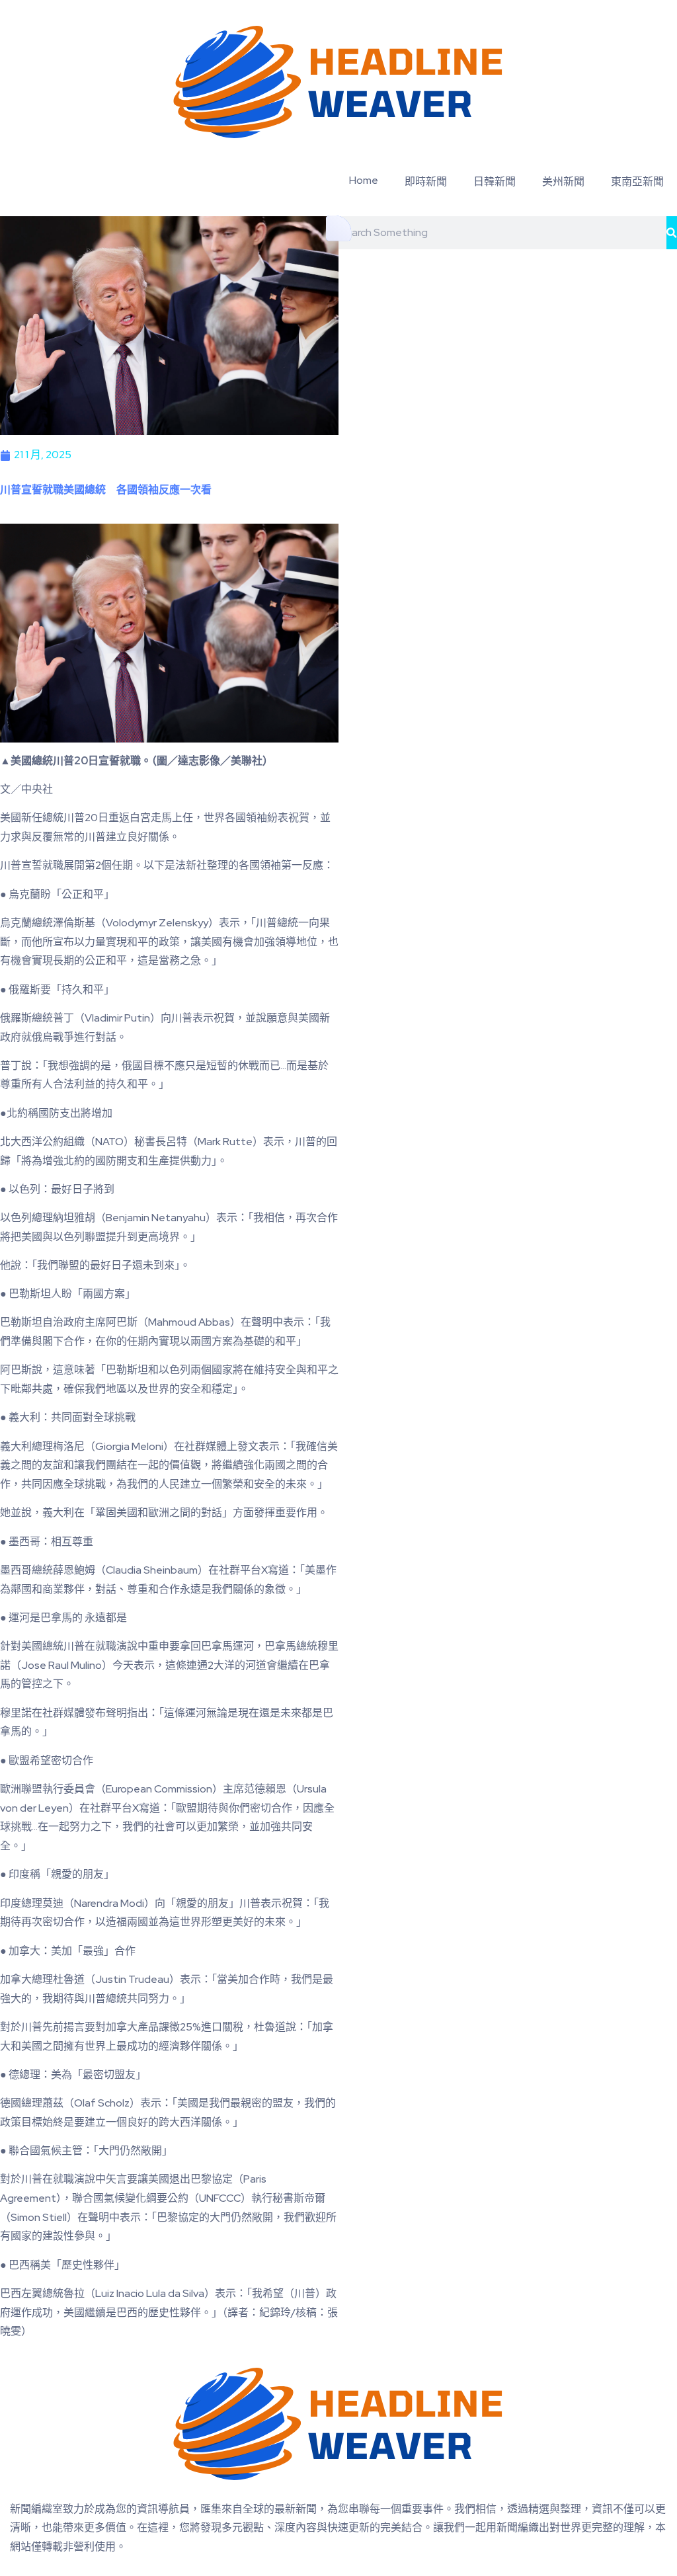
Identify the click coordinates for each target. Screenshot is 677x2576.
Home (364, 180)
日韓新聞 (495, 181)
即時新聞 (426, 181)
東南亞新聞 (637, 181)
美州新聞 (563, 181)
